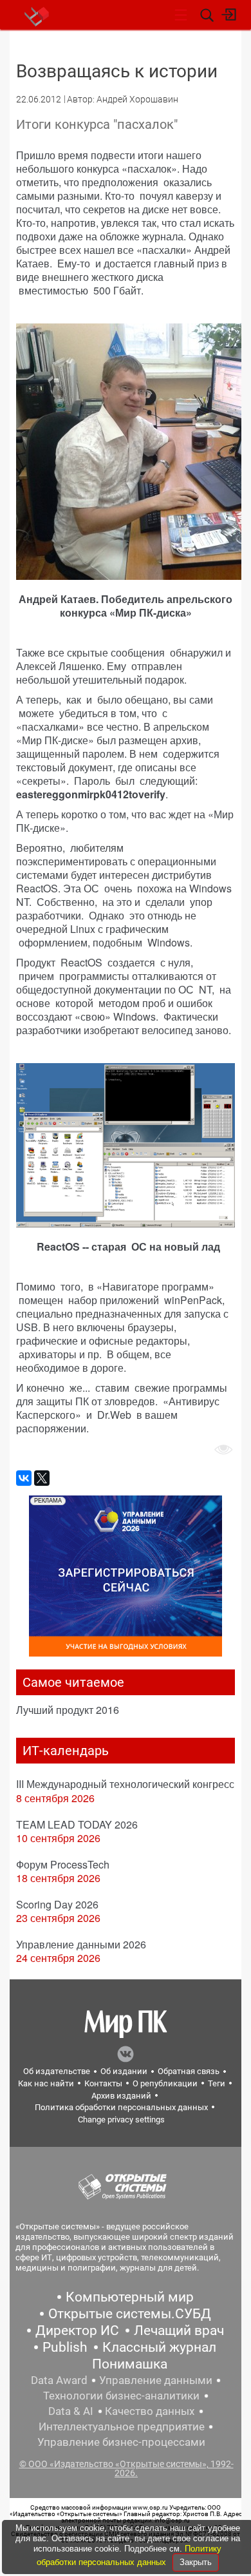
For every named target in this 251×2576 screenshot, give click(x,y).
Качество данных (150, 2411)
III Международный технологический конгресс (125, 1784)
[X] (42, 1478)
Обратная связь (189, 2071)
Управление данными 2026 (81, 1944)
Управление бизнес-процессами (121, 2442)
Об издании (124, 2071)
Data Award (59, 2380)
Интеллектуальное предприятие (122, 2427)
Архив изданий (121, 2096)
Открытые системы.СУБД (130, 2314)
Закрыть (196, 2562)
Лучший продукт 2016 (68, 1710)
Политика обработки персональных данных (121, 2107)
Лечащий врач (179, 2331)
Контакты (103, 2083)
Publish (65, 2347)
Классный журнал (159, 2347)
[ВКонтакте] (24, 1478)
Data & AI (71, 2411)
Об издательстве (57, 2071)
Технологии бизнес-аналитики (121, 2396)
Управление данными (156, 2380)
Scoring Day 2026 (57, 1904)
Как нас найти (46, 2083)
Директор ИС (77, 2331)
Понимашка (130, 2364)
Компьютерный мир (130, 2297)
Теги (217, 2083)
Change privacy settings (121, 2119)
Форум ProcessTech (63, 1864)
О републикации (165, 2083)
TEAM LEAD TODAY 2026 (77, 1824)
